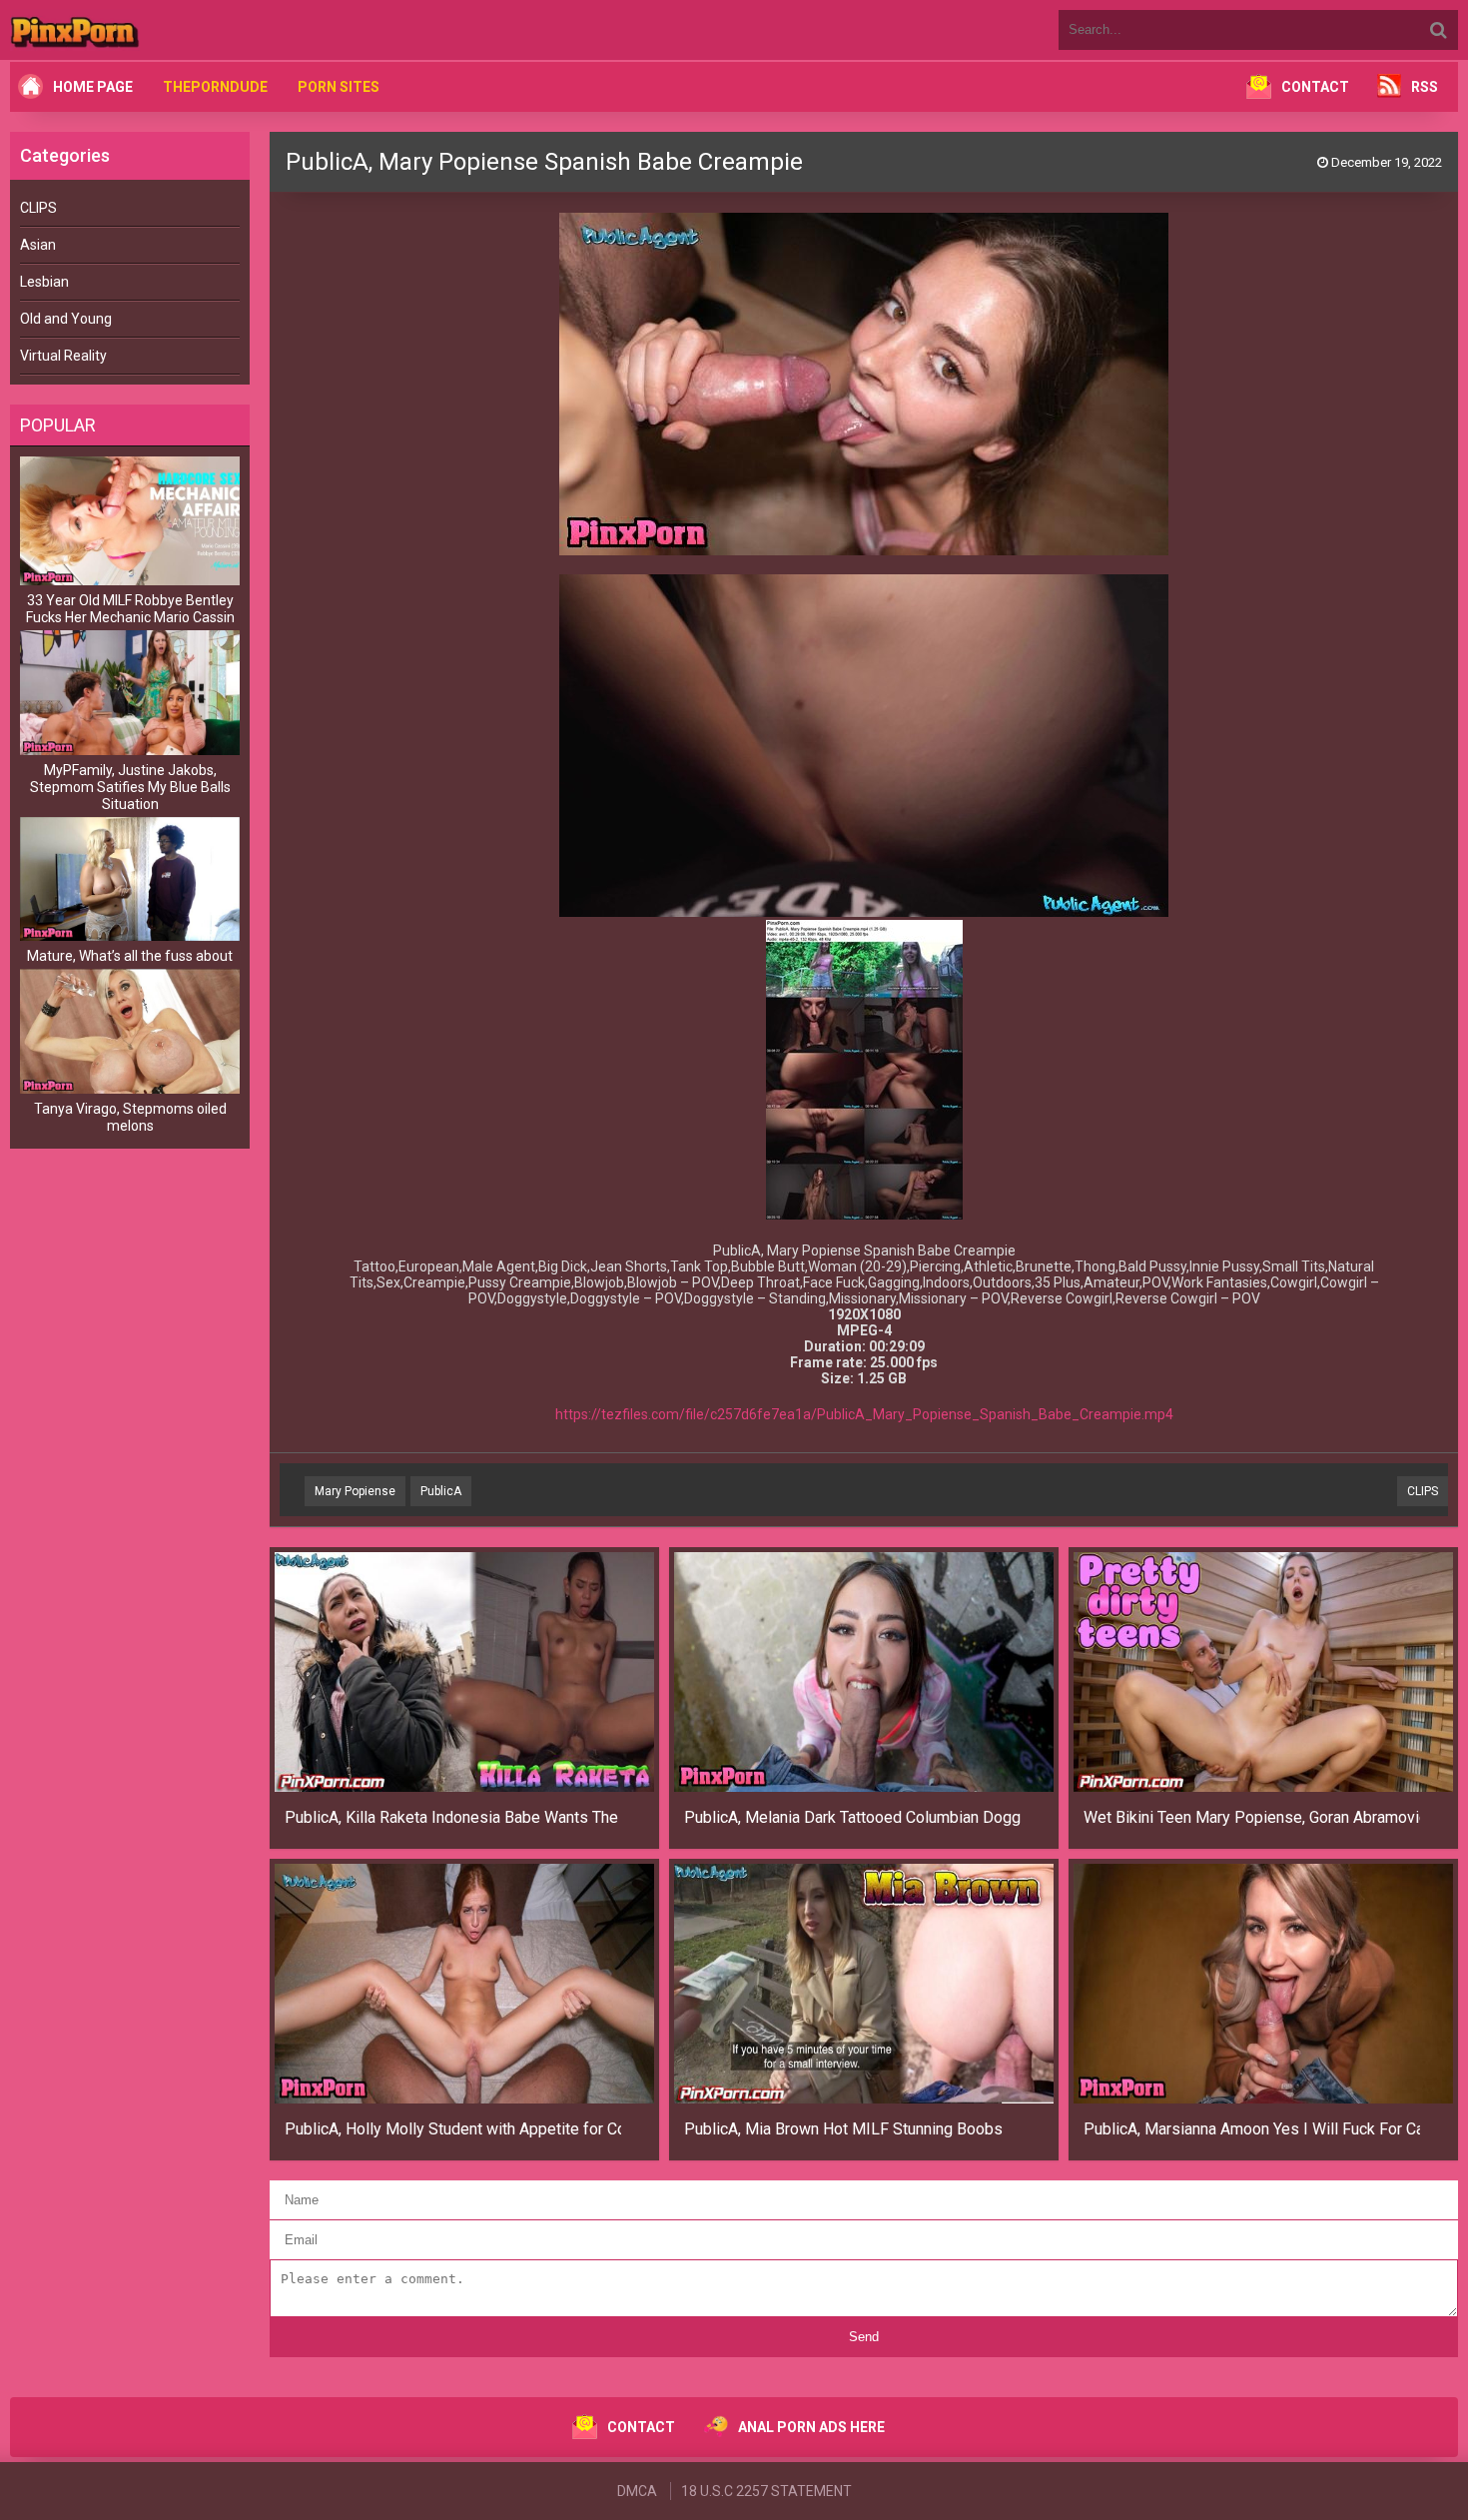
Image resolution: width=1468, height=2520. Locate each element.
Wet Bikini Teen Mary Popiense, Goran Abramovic (1252, 1817)
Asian (38, 245)
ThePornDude (215, 87)
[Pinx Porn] (130, 30)
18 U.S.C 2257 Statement (766, 2491)
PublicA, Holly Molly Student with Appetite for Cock (453, 2129)
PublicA (441, 1491)
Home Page (93, 87)
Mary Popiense (355, 1491)
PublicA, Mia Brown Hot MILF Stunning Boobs (843, 2129)
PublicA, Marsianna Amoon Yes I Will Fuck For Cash (1252, 2129)
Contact (1315, 87)
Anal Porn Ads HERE (811, 2427)
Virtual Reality (63, 356)
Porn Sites (339, 87)
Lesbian (44, 282)
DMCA (637, 2491)
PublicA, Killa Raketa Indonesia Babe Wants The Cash (453, 1817)
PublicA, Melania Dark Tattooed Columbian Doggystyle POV (852, 1817)
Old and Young (66, 319)
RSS (1425, 87)
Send (864, 2337)
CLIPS (38, 208)
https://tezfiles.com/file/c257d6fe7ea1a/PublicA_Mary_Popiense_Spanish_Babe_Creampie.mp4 (864, 1414)
